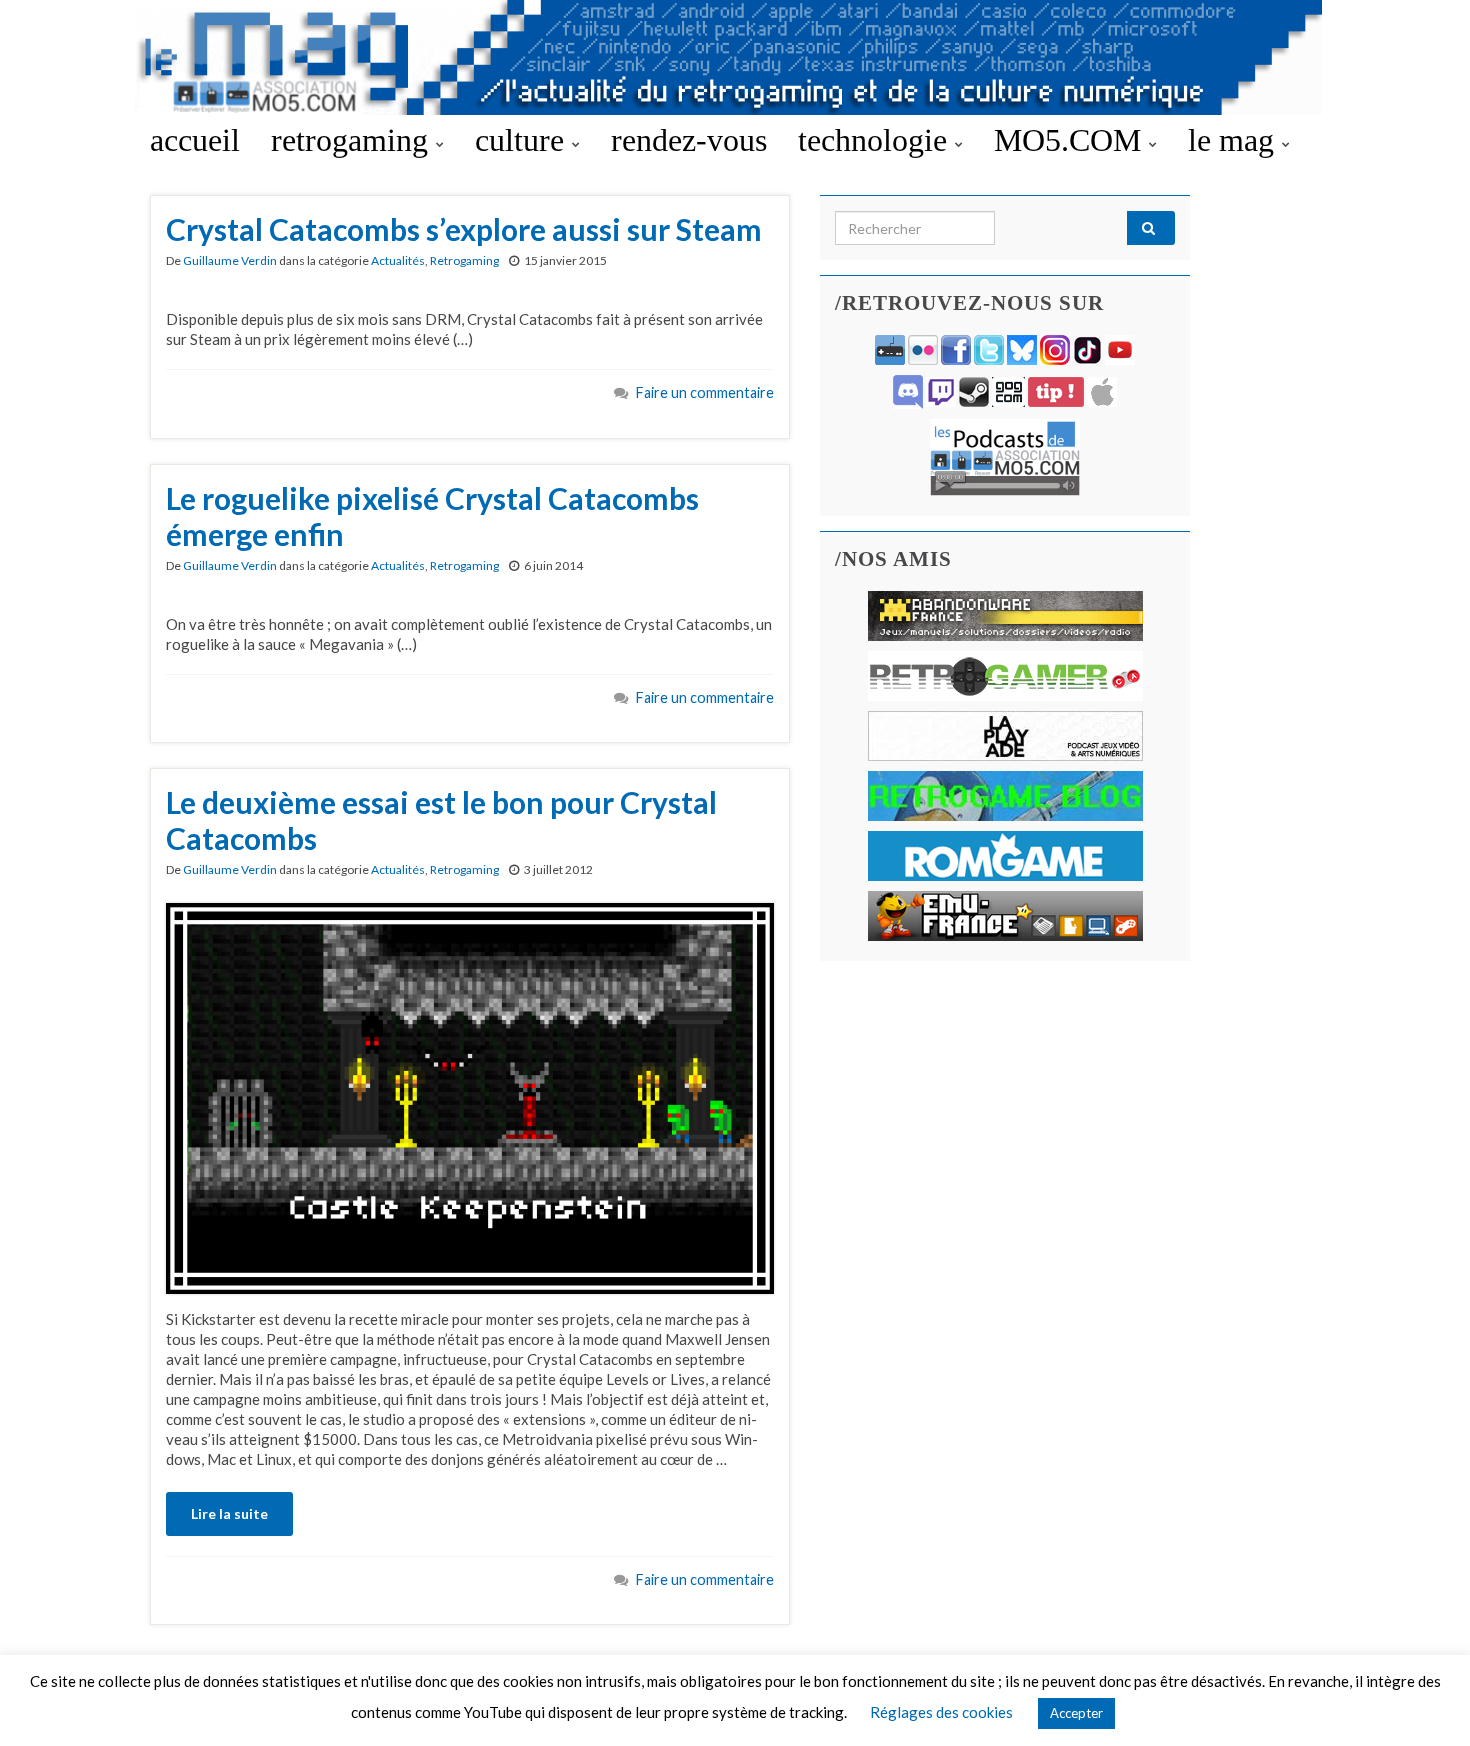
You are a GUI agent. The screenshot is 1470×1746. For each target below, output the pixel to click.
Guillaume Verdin (230, 260)
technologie (876, 140)
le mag (1235, 140)
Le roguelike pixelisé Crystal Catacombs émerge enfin (432, 516)
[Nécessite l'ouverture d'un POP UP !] (1005, 455)
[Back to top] (1425, 1701)
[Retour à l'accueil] (735, 57)
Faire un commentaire (705, 392)
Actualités (398, 260)
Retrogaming (464, 260)
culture (523, 140)
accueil (195, 140)
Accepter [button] (1076, 1713)
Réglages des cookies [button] (941, 1712)
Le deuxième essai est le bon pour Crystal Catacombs (441, 820)
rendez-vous (689, 140)
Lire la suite (229, 1513)
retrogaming (353, 140)
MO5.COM (1071, 140)
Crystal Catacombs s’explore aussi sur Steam (464, 229)
